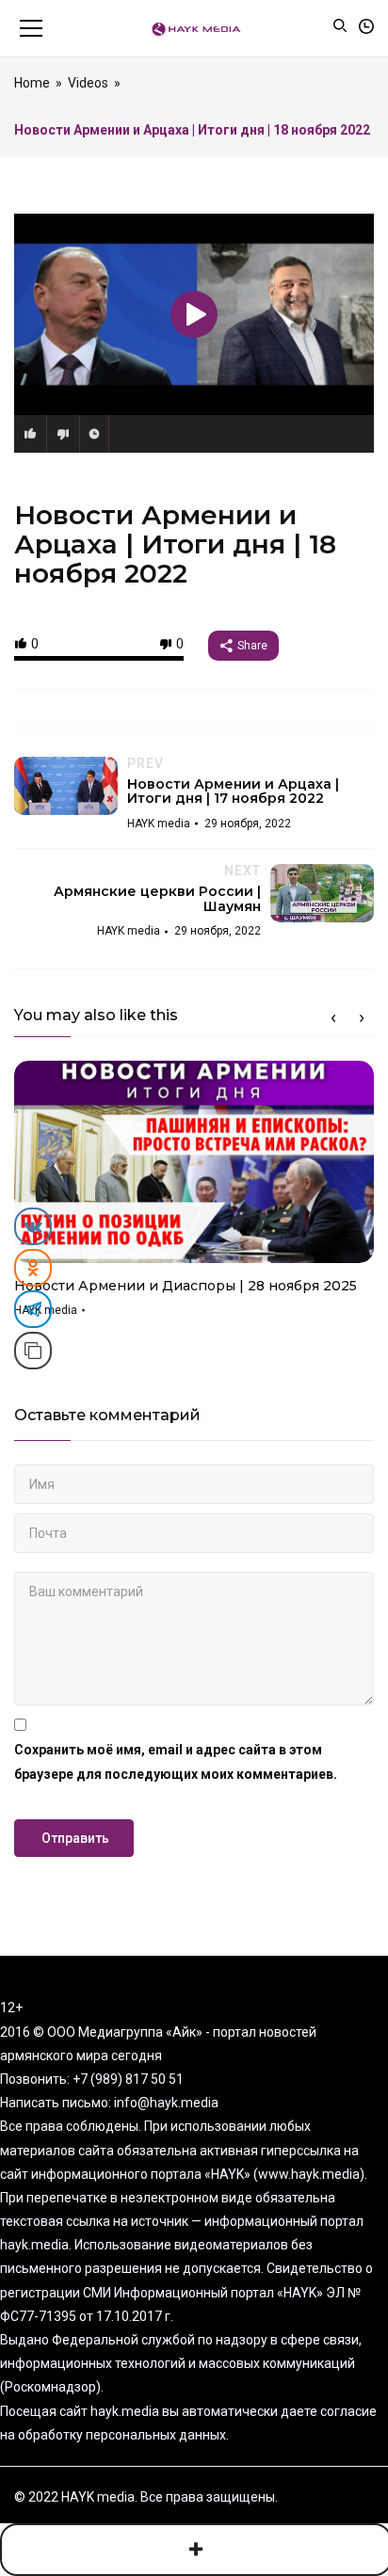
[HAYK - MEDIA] (194, 28)
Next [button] (362, 1018)
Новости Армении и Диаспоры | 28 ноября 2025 (186, 1286)
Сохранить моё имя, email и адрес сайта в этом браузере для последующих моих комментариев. (176, 1761)
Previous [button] (333, 1018)
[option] (194, 1195)
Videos (88, 83)
